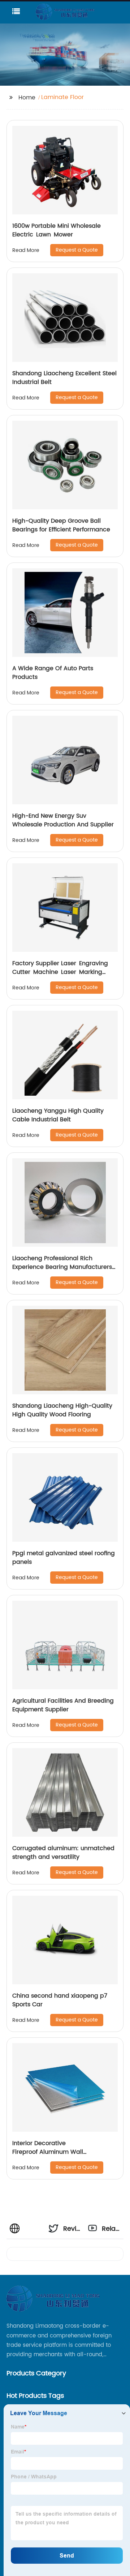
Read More (26, 250)
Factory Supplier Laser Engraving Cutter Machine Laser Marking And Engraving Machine (62, 972)
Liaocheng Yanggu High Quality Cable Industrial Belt (58, 1115)
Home (27, 98)
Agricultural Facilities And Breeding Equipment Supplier (63, 1705)
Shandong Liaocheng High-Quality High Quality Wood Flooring (62, 1410)
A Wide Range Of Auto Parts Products (53, 673)
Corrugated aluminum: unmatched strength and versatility (63, 1853)
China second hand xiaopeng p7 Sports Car (60, 2000)
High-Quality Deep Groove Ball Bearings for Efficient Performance (61, 525)
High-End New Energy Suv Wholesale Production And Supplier (63, 820)
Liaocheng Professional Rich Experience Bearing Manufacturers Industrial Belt (62, 1267)
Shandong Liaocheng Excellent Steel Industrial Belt (64, 378)
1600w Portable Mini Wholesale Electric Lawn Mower (57, 230)
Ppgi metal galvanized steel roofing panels (64, 1558)
